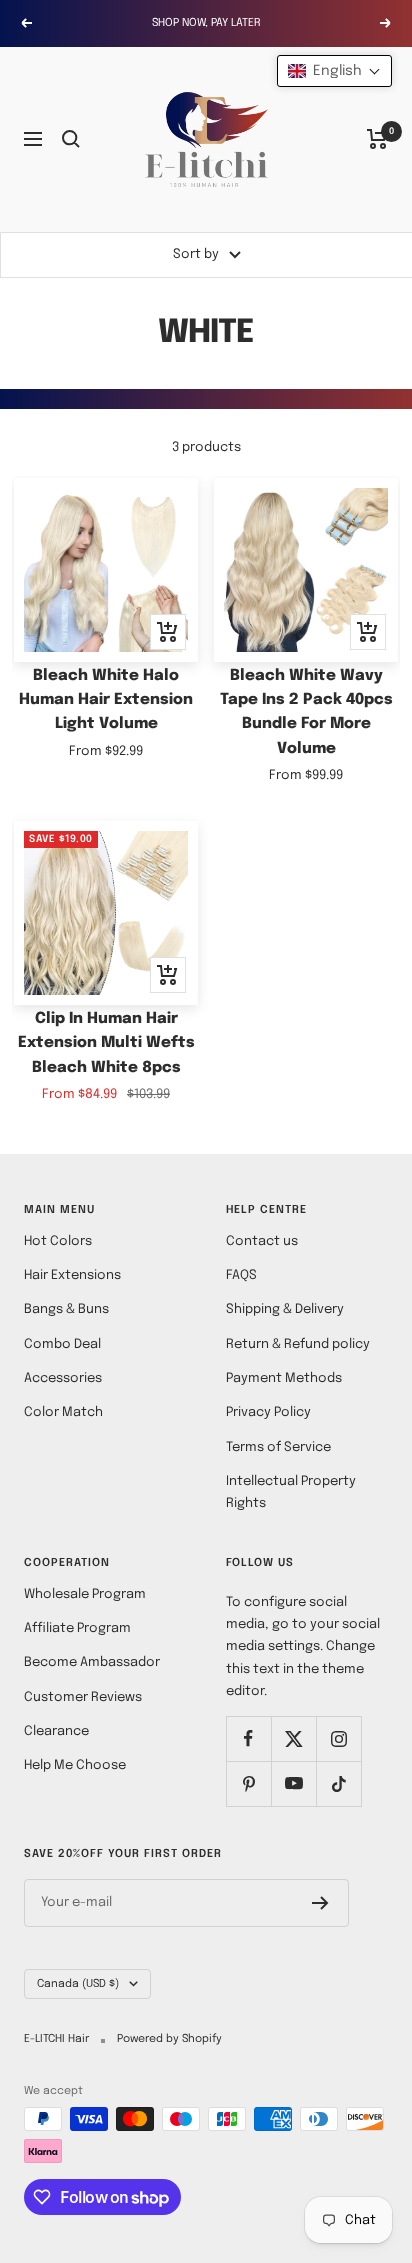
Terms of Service (278, 1447)
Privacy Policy (268, 1412)
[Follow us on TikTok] (338, 1783)
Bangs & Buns (66, 1309)
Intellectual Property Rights (291, 1492)
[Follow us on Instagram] (338, 1738)
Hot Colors (58, 1241)
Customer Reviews (83, 1697)
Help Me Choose (75, 1765)
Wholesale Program (85, 1594)
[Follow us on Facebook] (248, 1738)
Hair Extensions (72, 1275)
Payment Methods (284, 1378)
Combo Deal (62, 1344)
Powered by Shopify (169, 2039)
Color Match (63, 1412)
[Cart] (377, 139)
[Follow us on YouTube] (293, 1783)
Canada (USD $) (78, 1984)
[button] (334, 71)
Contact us (262, 1241)
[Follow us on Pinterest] (248, 1783)
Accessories (63, 1378)
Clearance (56, 1731)
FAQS (241, 1275)
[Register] (320, 1903)
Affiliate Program (77, 1628)
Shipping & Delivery (285, 1309)
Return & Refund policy (298, 1344)
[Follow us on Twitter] (293, 1738)
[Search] (71, 139)
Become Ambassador (92, 1662)
